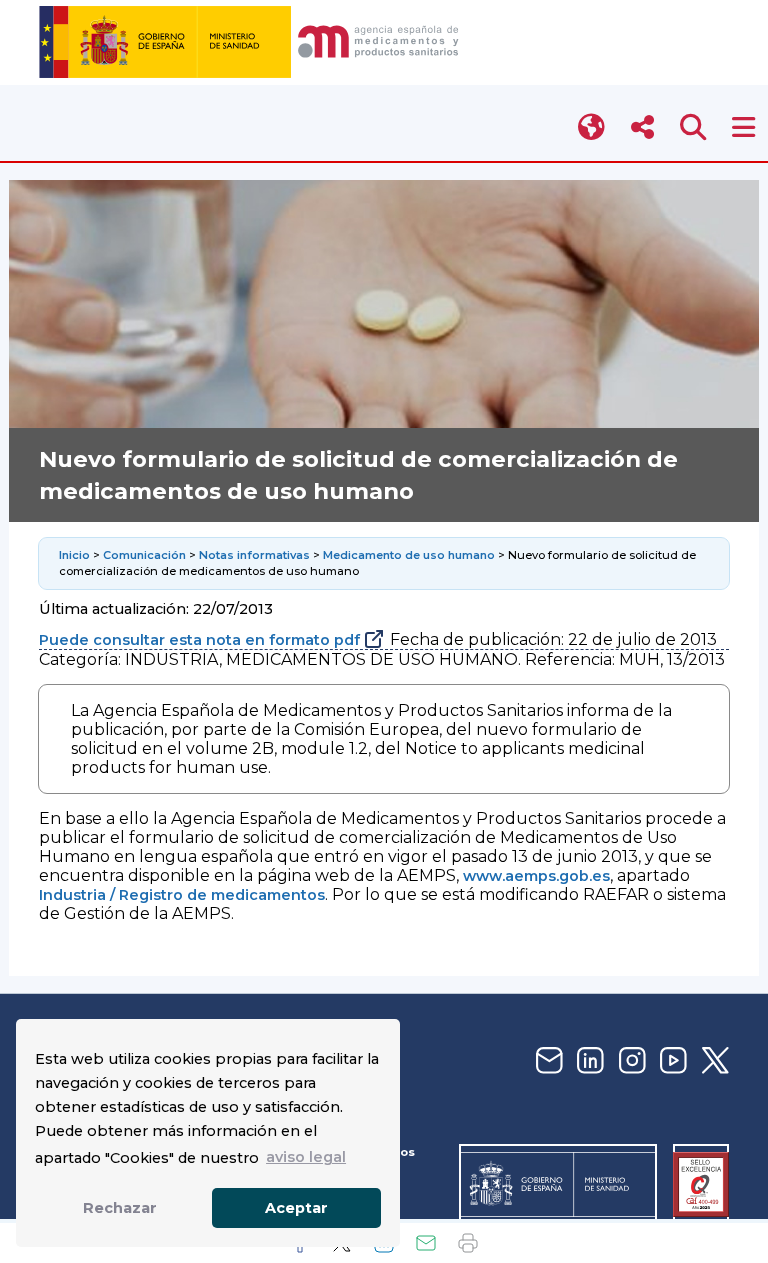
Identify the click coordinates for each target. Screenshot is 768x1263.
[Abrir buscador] (693, 127)
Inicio (74, 555)
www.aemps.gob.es (536, 876)
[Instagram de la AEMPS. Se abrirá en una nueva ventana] (630, 1061)
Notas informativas (254, 555)
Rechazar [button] (120, 1208)
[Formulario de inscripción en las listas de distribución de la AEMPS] (547, 1061)
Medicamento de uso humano (409, 555)
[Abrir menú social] (642, 127)
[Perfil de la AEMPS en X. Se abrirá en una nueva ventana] (713, 1061)
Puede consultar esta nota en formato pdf (199, 640)
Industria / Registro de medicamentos (182, 895)
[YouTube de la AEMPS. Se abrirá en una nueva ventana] (671, 1061)
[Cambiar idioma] (592, 127)
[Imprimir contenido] (468, 1243)
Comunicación (144, 555)
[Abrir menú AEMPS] (743, 127)
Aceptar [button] (296, 1208)
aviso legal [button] (306, 1157)
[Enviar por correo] (426, 1243)
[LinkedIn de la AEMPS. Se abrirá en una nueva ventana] (588, 1061)
